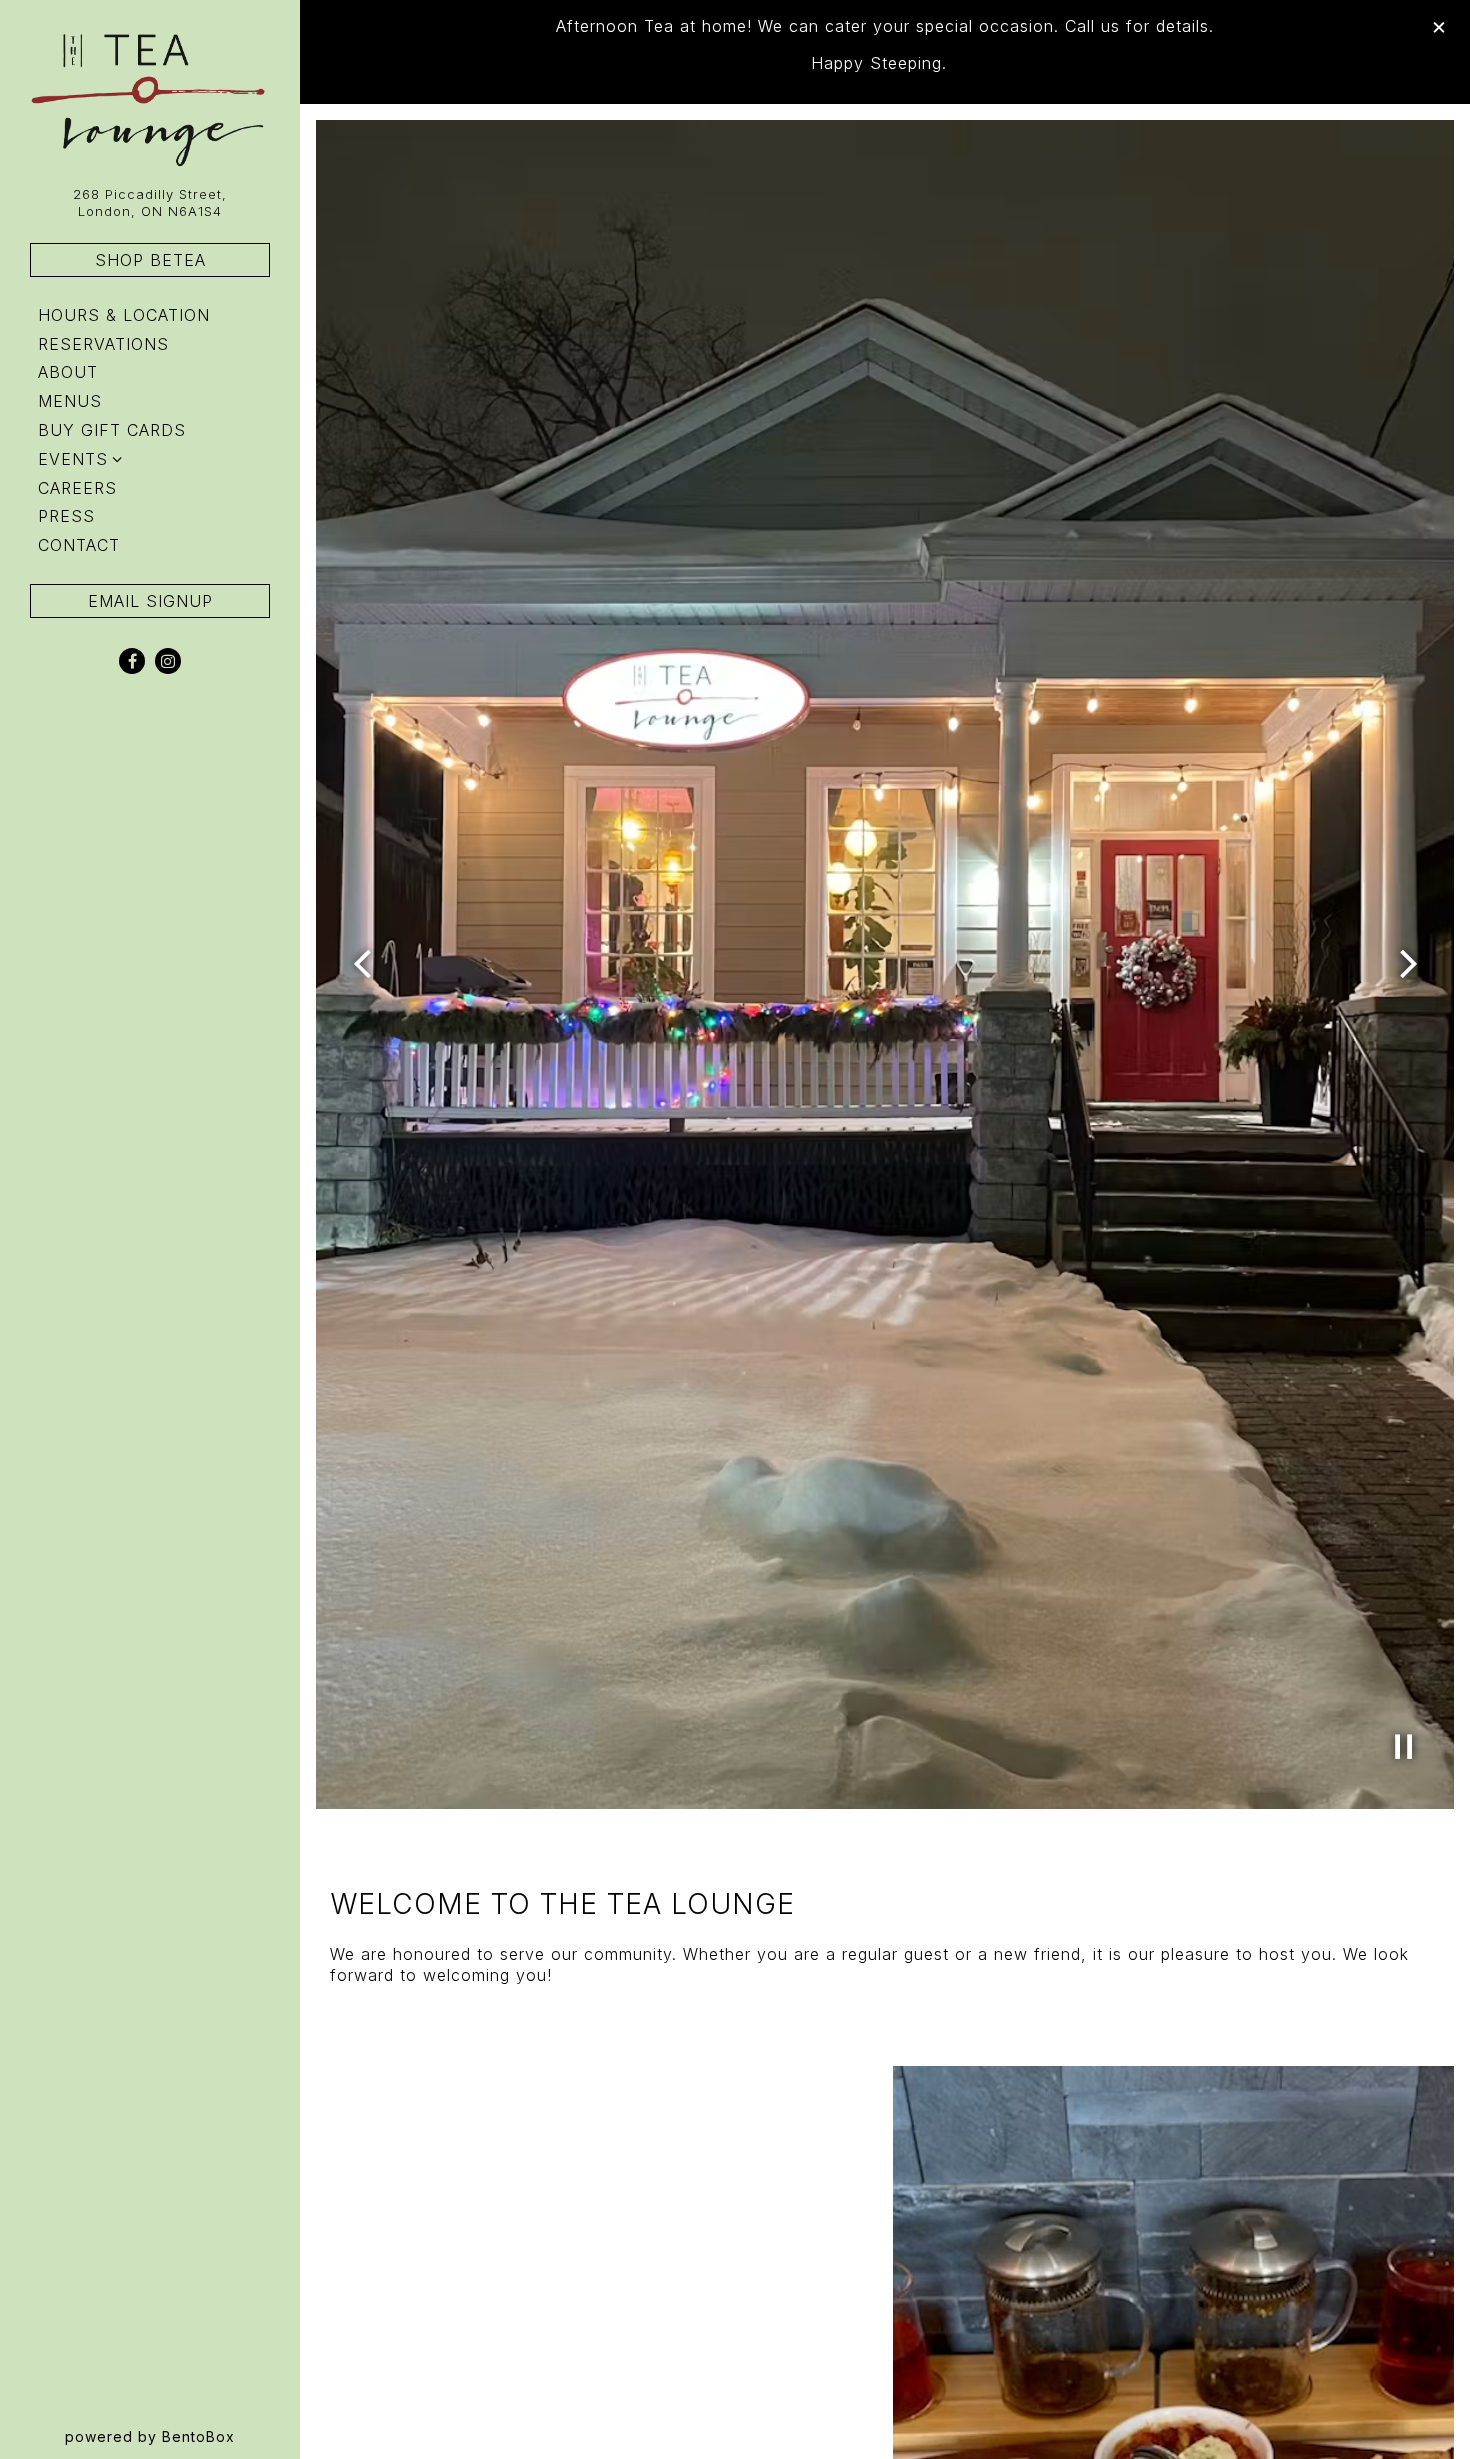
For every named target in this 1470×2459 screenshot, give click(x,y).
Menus (70, 401)
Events (73, 459)
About (68, 372)
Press (66, 516)
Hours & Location (124, 315)
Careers (77, 488)
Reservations (107, 343)
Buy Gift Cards (116, 429)
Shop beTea (150, 260)
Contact (79, 545)
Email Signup (150, 601)
